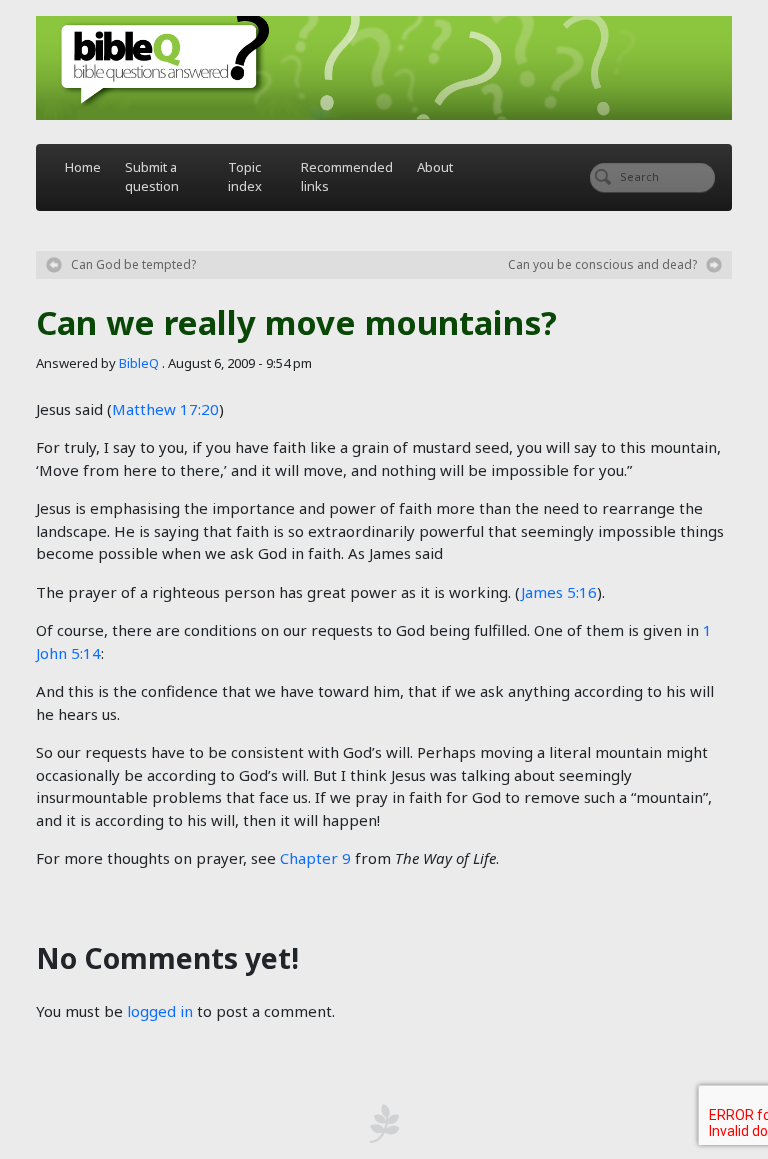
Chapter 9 (315, 858)
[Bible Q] (384, 68)
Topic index (245, 177)
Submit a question (152, 177)
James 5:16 (559, 592)
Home (83, 167)
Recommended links (347, 177)
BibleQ (139, 363)
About (435, 167)
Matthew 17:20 (165, 409)
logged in (160, 1011)
